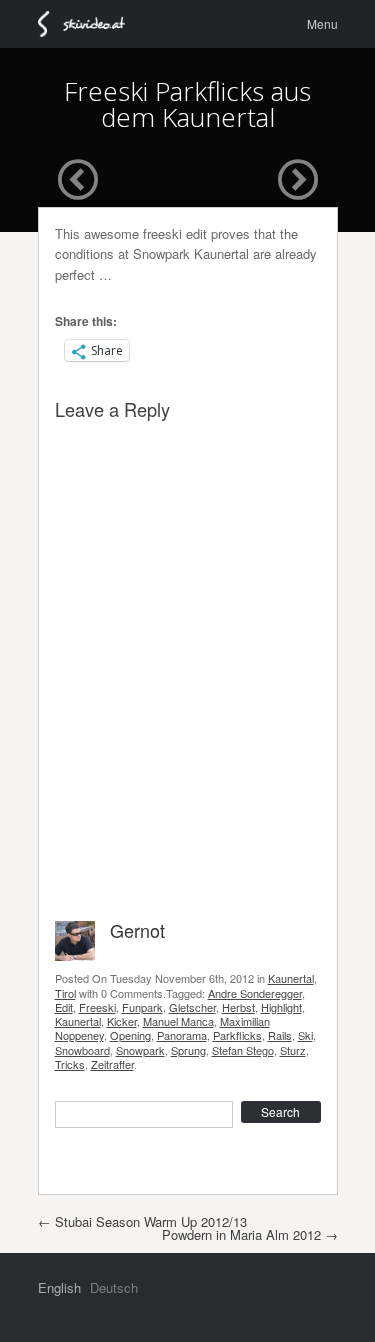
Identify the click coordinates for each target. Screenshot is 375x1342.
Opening (130, 1035)
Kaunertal (291, 978)
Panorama (182, 1035)
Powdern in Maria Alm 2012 (250, 1234)
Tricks (70, 1064)
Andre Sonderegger (255, 993)
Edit (64, 1007)
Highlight (281, 1007)
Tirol (65, 993)
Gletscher (192, 1007)
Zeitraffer (112, 1064)
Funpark (142, 1007)
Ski (305, 1035)
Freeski (97, 1007)
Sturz (293, 1050)
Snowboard (82, 1050)
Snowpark (140, 1050)
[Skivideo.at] (90, 24)
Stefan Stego (243, 1050)
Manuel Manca (178, 1021)
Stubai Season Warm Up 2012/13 (142, 1221)
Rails (280, 1035)
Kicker (122, 1021)
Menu (322, 23)
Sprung (188, 1050)
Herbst (238, 1007)
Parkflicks (237, 1035)
